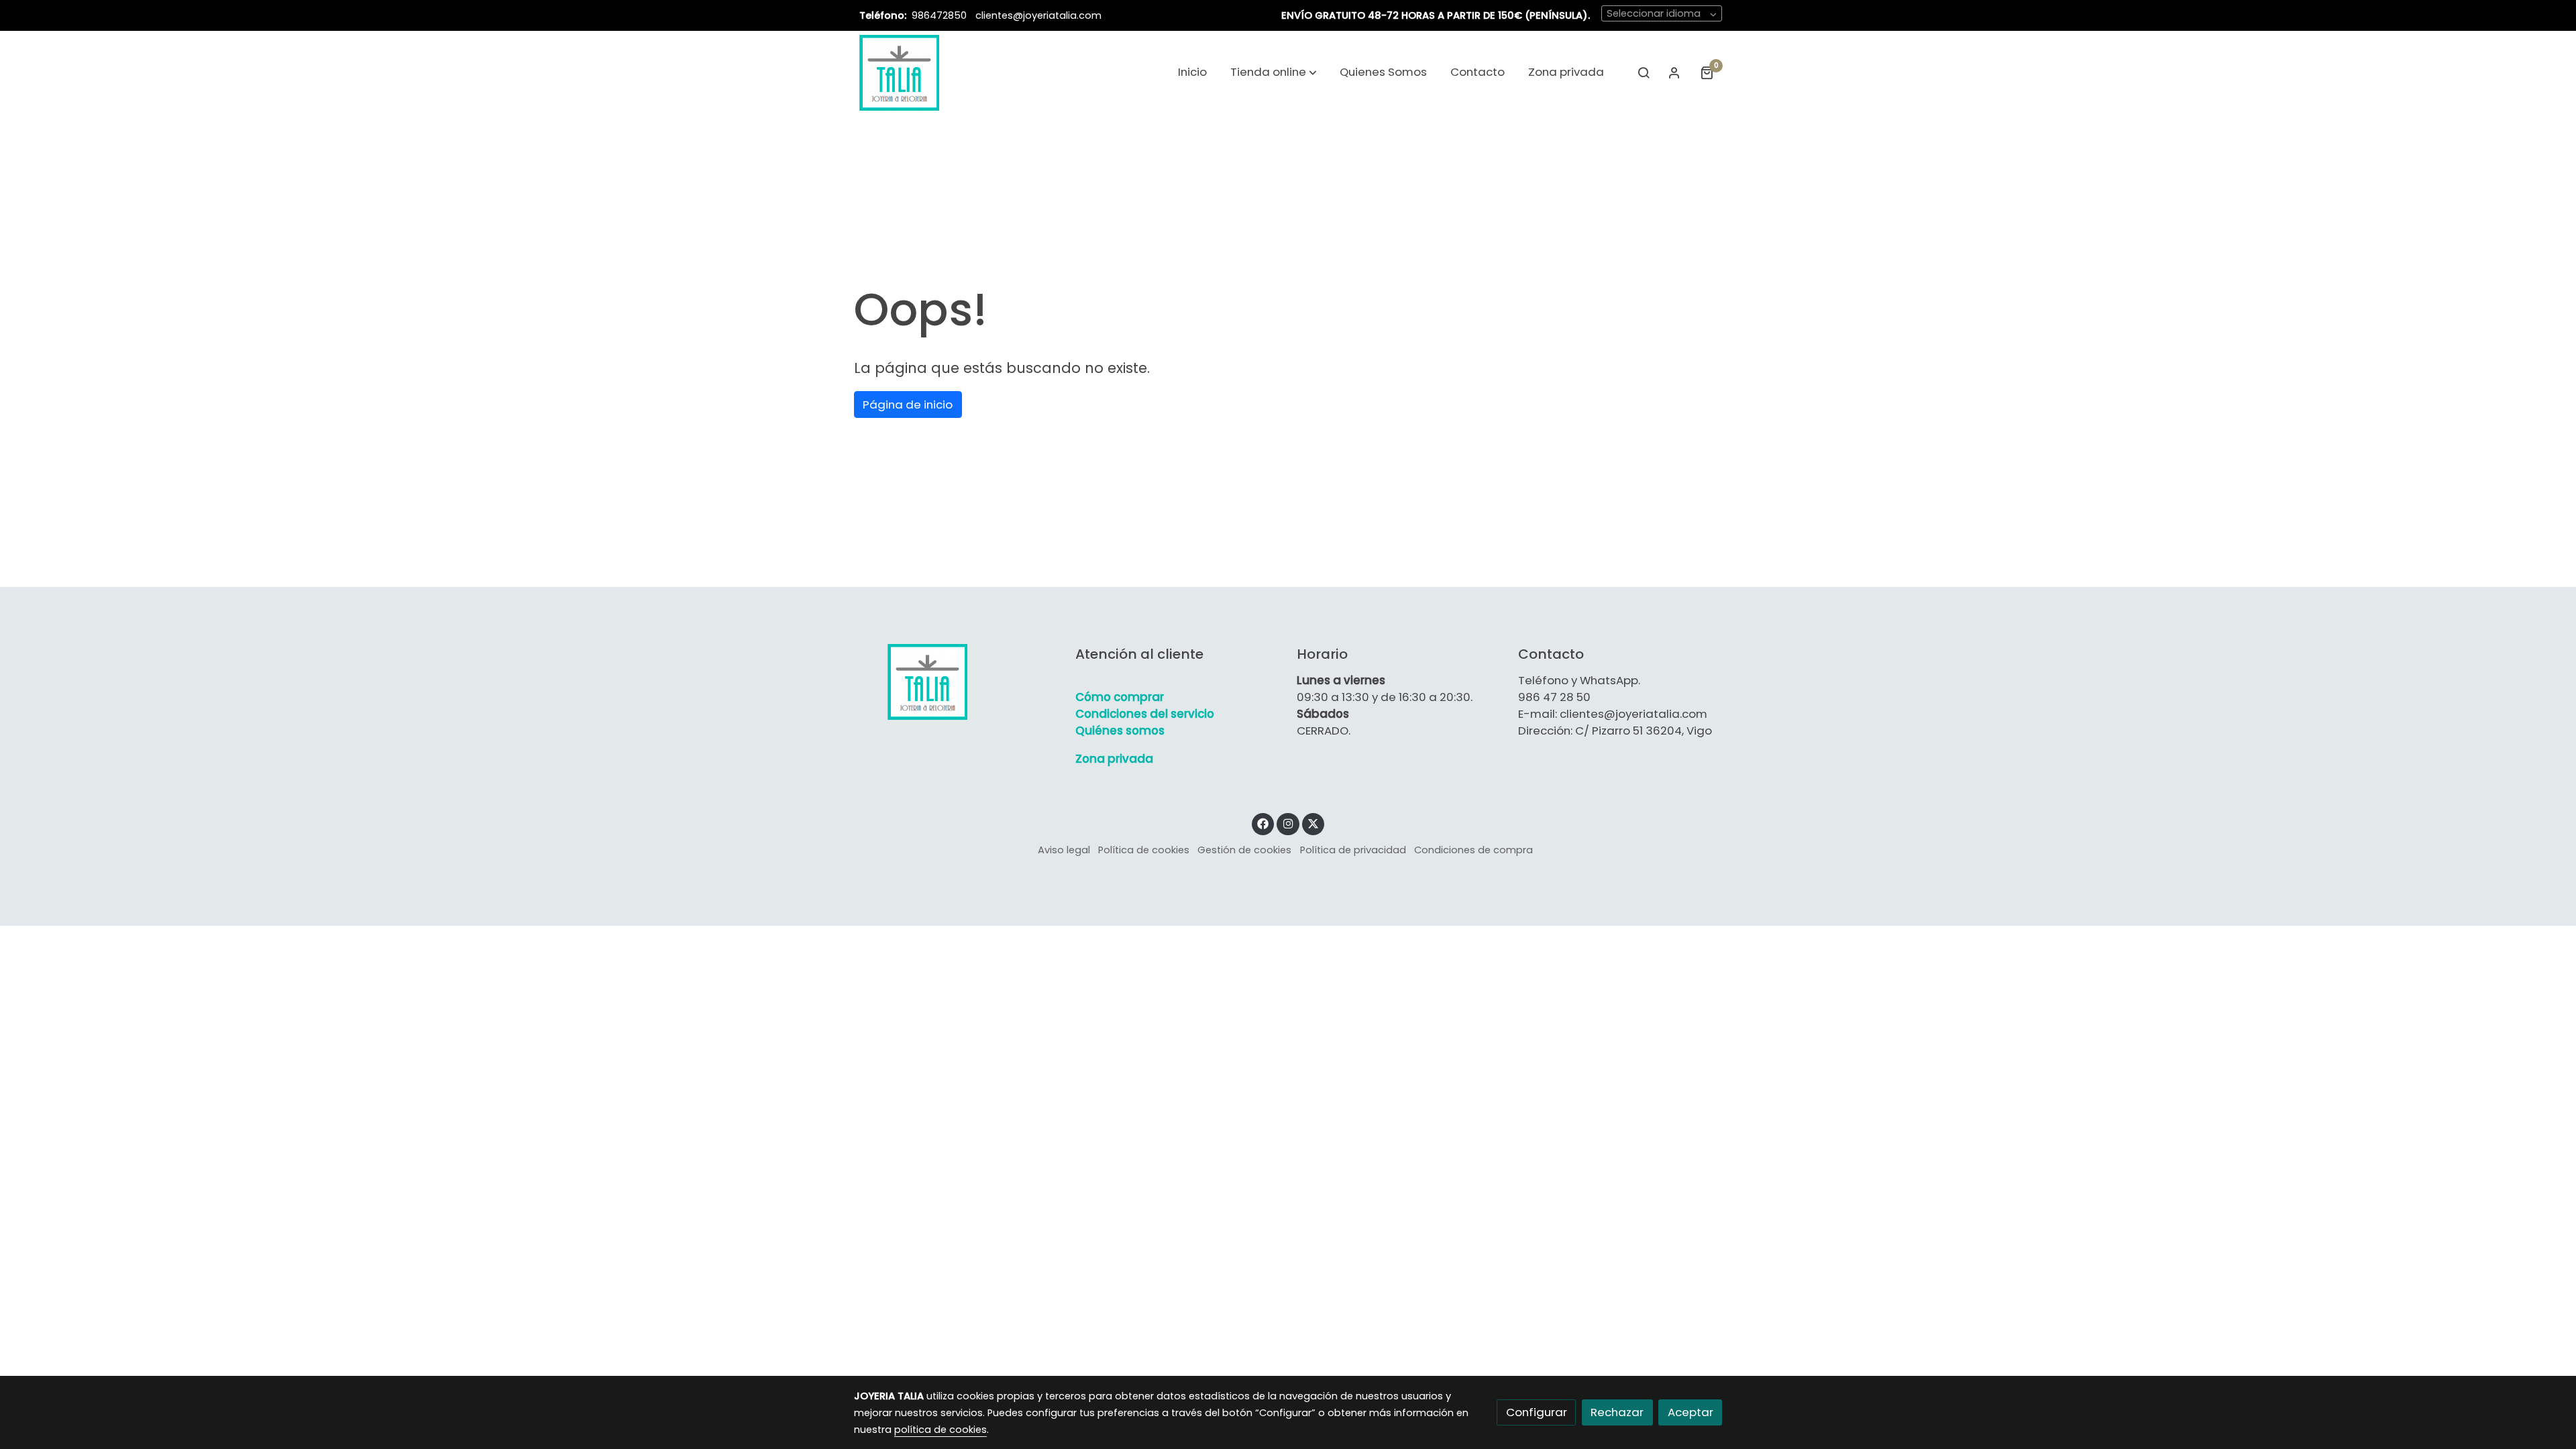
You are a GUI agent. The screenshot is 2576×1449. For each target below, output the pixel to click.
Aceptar (1690, 1412)
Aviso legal (1064, 850)
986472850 (941, 15)
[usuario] (1674, 72)
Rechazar (1617, 1412)
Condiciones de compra (1473, 850)
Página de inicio (908, 405)
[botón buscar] (1644, 72)
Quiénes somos (1120, 731)
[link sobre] (956, 682)
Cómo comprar (1120, 697)
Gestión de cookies (1244, 850)
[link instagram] (1288, 823)
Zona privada (1114, 759)
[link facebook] (1263, 823)
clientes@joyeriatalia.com (1038, 15)
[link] (899, 72)
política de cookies (941, 1430)
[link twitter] (1313, 823)
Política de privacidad (1353, 850)
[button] (1274, 72)
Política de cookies (1144, 850)
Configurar (1537, 1412)
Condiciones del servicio (1145, 714)
